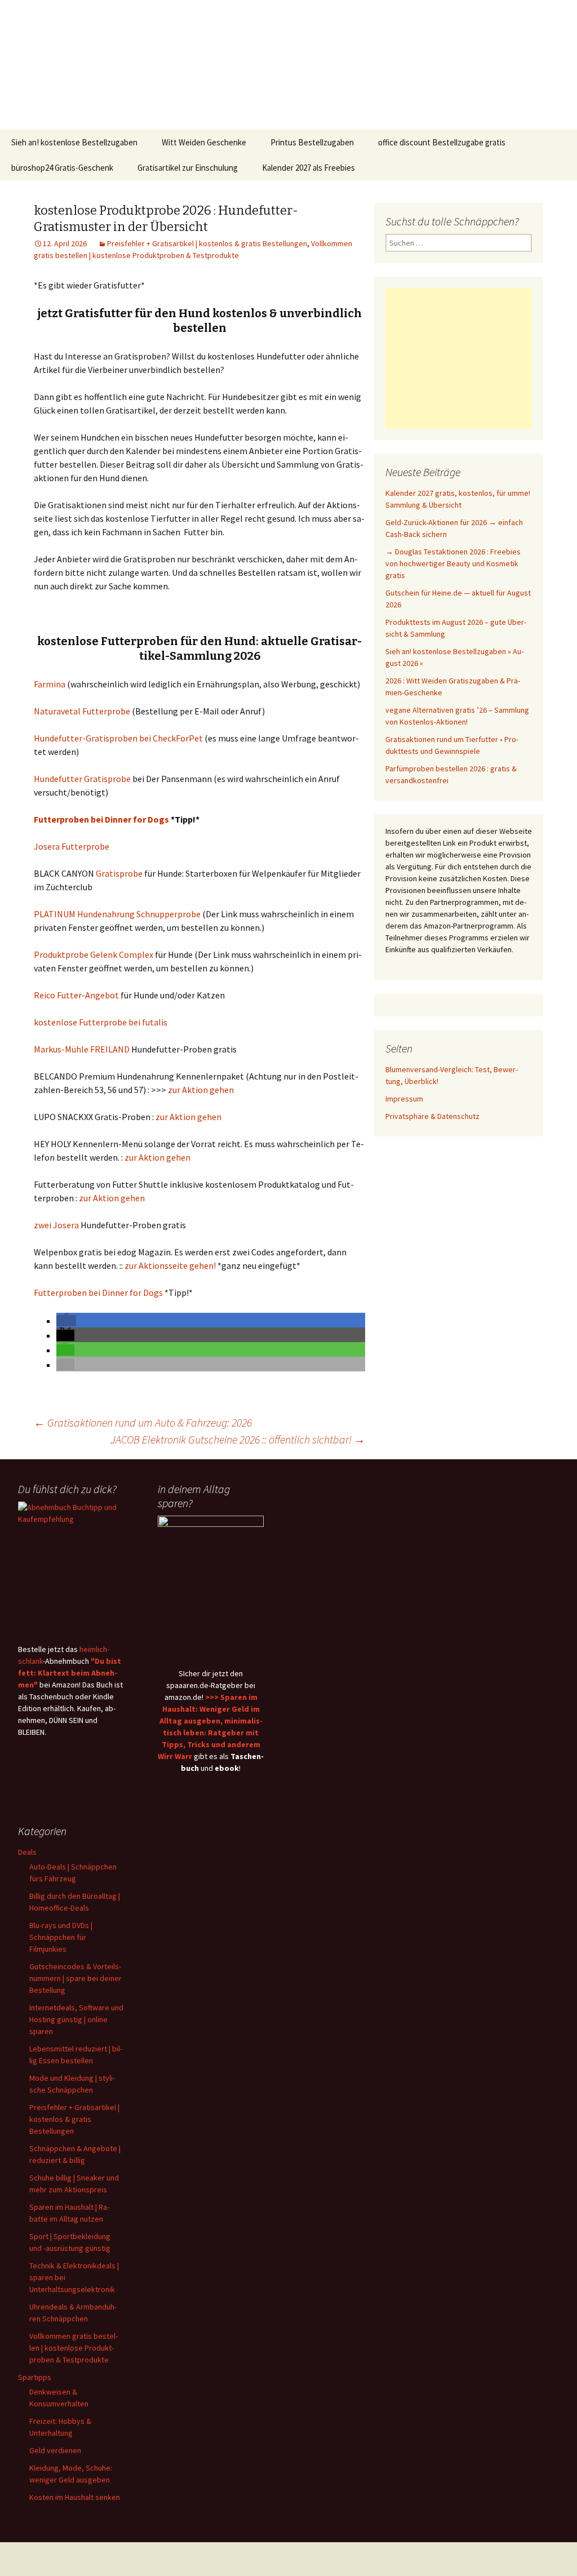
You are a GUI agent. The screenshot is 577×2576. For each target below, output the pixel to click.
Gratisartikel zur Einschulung (188, 168)
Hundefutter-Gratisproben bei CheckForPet (118, 738)
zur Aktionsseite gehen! (170, 1265)
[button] (66, 1321)
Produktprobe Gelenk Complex (94, 954)
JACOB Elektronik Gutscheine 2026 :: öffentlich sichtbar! (238, 1439)
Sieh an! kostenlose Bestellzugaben (74, 142)
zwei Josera (56, 1225)
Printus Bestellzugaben (312, 142)
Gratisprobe (119, 873)
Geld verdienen (55, 2450)
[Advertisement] (459, 358)
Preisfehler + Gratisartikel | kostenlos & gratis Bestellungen (207, 243)
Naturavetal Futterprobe (82, 711)
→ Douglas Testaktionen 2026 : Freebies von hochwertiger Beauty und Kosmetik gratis (453, 563)
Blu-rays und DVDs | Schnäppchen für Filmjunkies (61, 1937)
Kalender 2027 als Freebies (309, 168)
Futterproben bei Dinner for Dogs (101, 819)
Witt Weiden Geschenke (204, 142)
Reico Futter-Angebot (76, 995)
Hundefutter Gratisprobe (82, 779)
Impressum (404, 1099)
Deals (27, 1852)
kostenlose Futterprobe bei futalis (101, 1022)
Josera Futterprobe (72, 846)
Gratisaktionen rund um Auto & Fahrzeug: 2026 (143, 1422)
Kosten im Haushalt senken (75, 2497)
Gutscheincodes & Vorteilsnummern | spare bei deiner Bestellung (76, 1978)
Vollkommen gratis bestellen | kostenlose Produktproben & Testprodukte (74, 2348)
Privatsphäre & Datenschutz (432, 1116)
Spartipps (35, 2377)
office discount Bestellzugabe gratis (442, 142)
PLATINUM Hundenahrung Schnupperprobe (117, 914)
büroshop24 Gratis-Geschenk (62, 168)
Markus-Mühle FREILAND (82, 1049)
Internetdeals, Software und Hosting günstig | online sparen (76, 2019)
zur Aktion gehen (201, 1090)
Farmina (50, 684)
